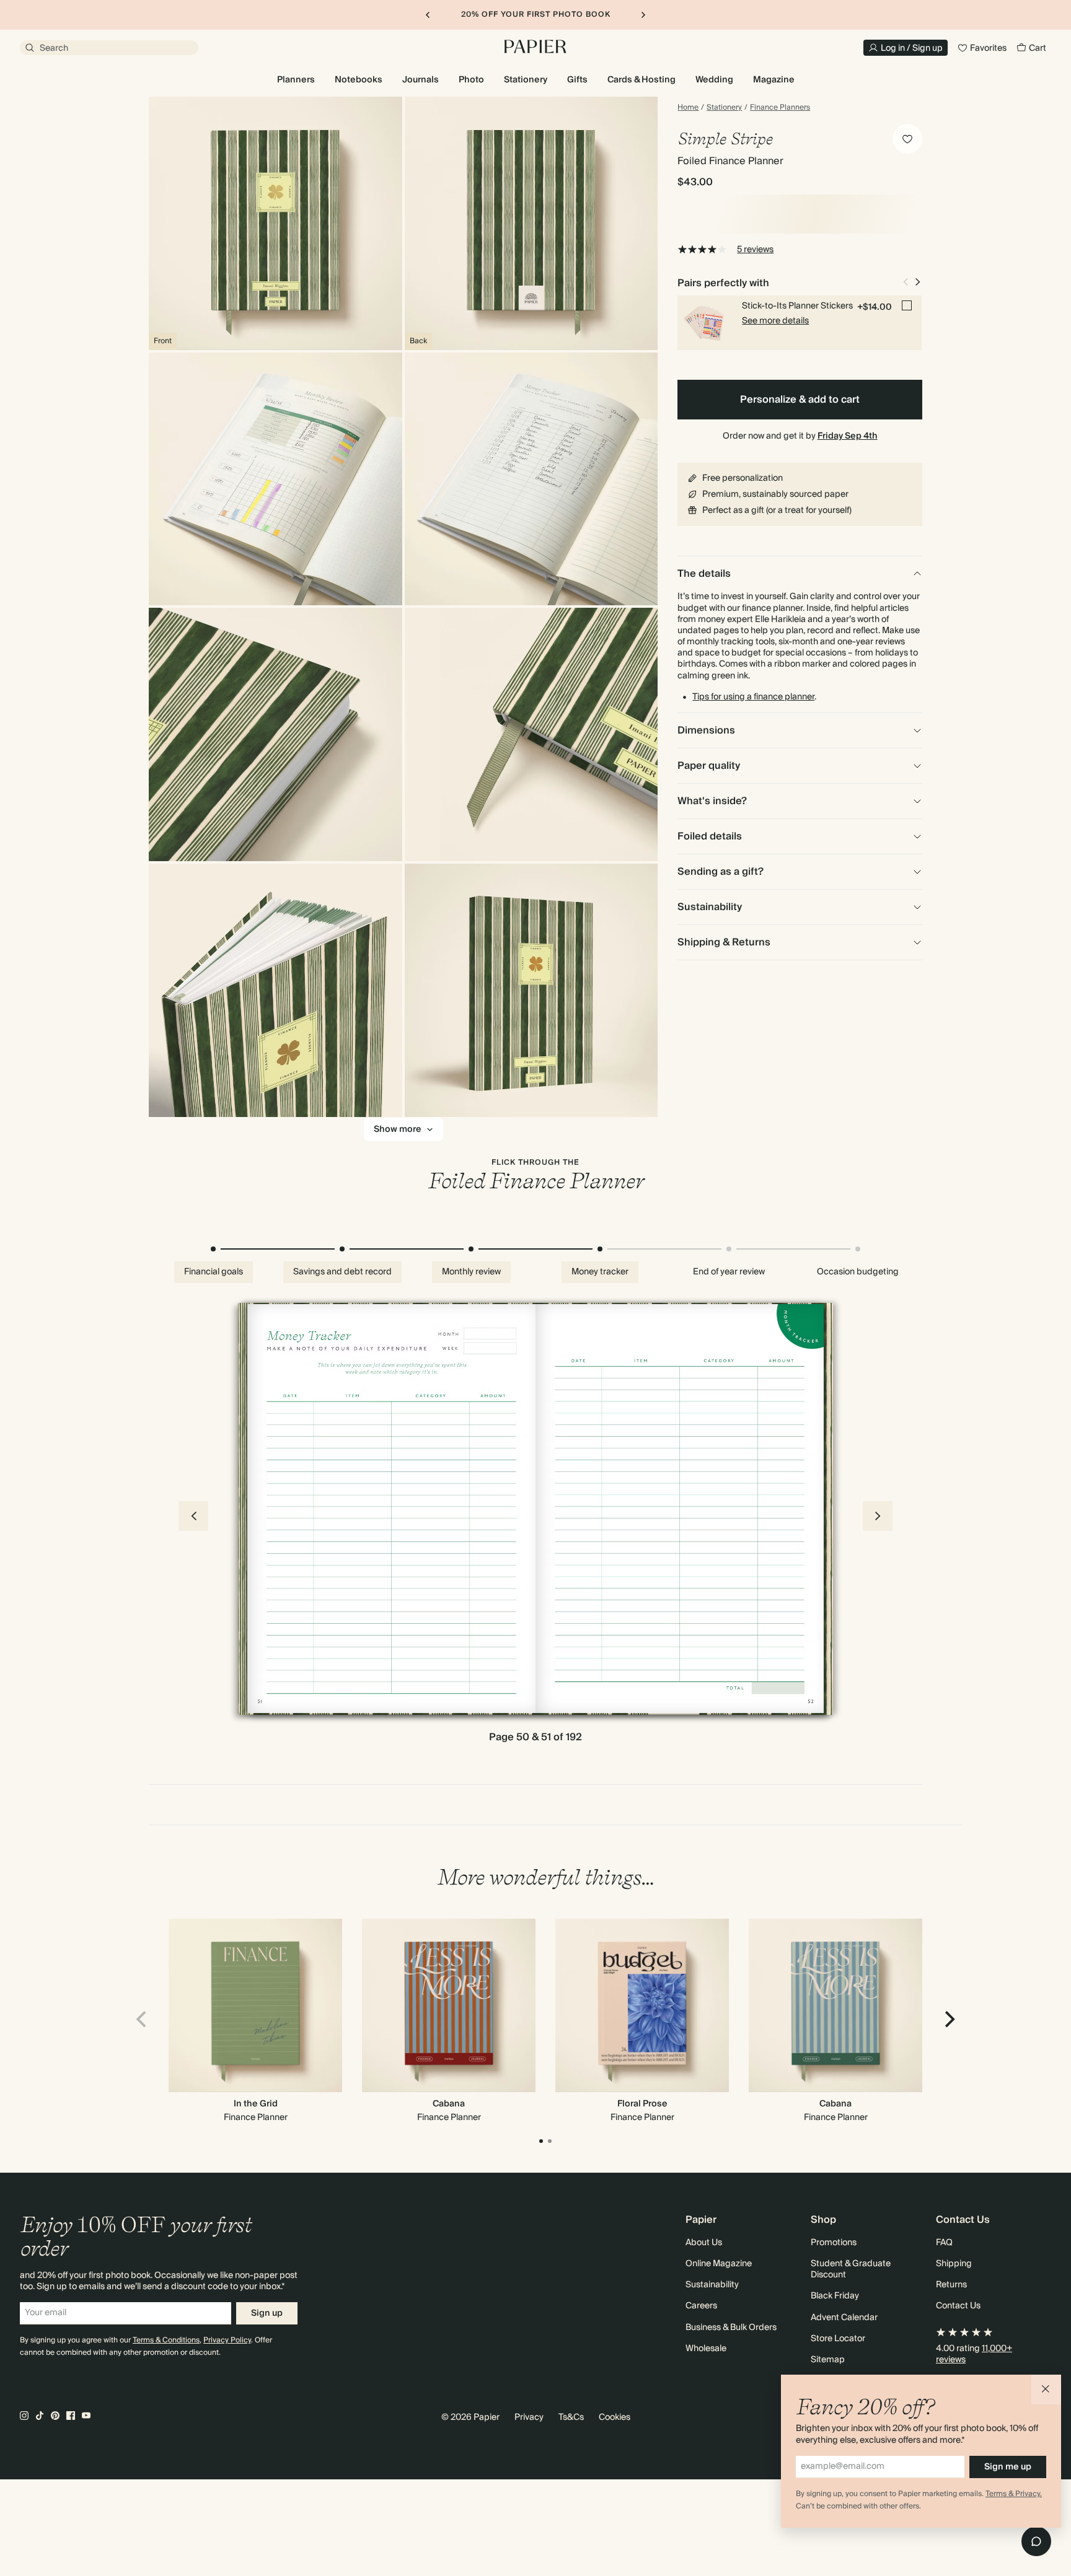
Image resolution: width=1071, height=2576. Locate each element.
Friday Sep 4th (848, 436)
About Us (704, 2243)
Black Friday (835, 2296)
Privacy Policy (227, 2340)
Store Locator (838, 2339)
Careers (701, 2306)
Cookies (615, 2417)
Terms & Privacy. (1014, 2494)
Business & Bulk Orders (731, 2328)
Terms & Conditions (166, 2340)
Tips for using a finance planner (753, 697)
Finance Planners (780, 108)
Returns (951, 2285)
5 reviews (755, 250)
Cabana (449, 2104)
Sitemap (828, 2360)
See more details (775, 321)
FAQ (944, 2243)
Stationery (724, 108)
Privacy (529, 2417)
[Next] (948, 2020)
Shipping (954, 2264)
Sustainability (712, 2285)
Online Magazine (719, 2264)
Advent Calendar (844, 2318)
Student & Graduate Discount (851, 2269)
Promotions (834, 2243)
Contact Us (958, 2306)
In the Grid (256, 2104)
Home (688, 108)
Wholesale (706, 2349)
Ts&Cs (571, 2417)
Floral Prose (642, 2104)
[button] (1046, 2390)
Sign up (267, 2313)
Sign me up (1008, 2467)
